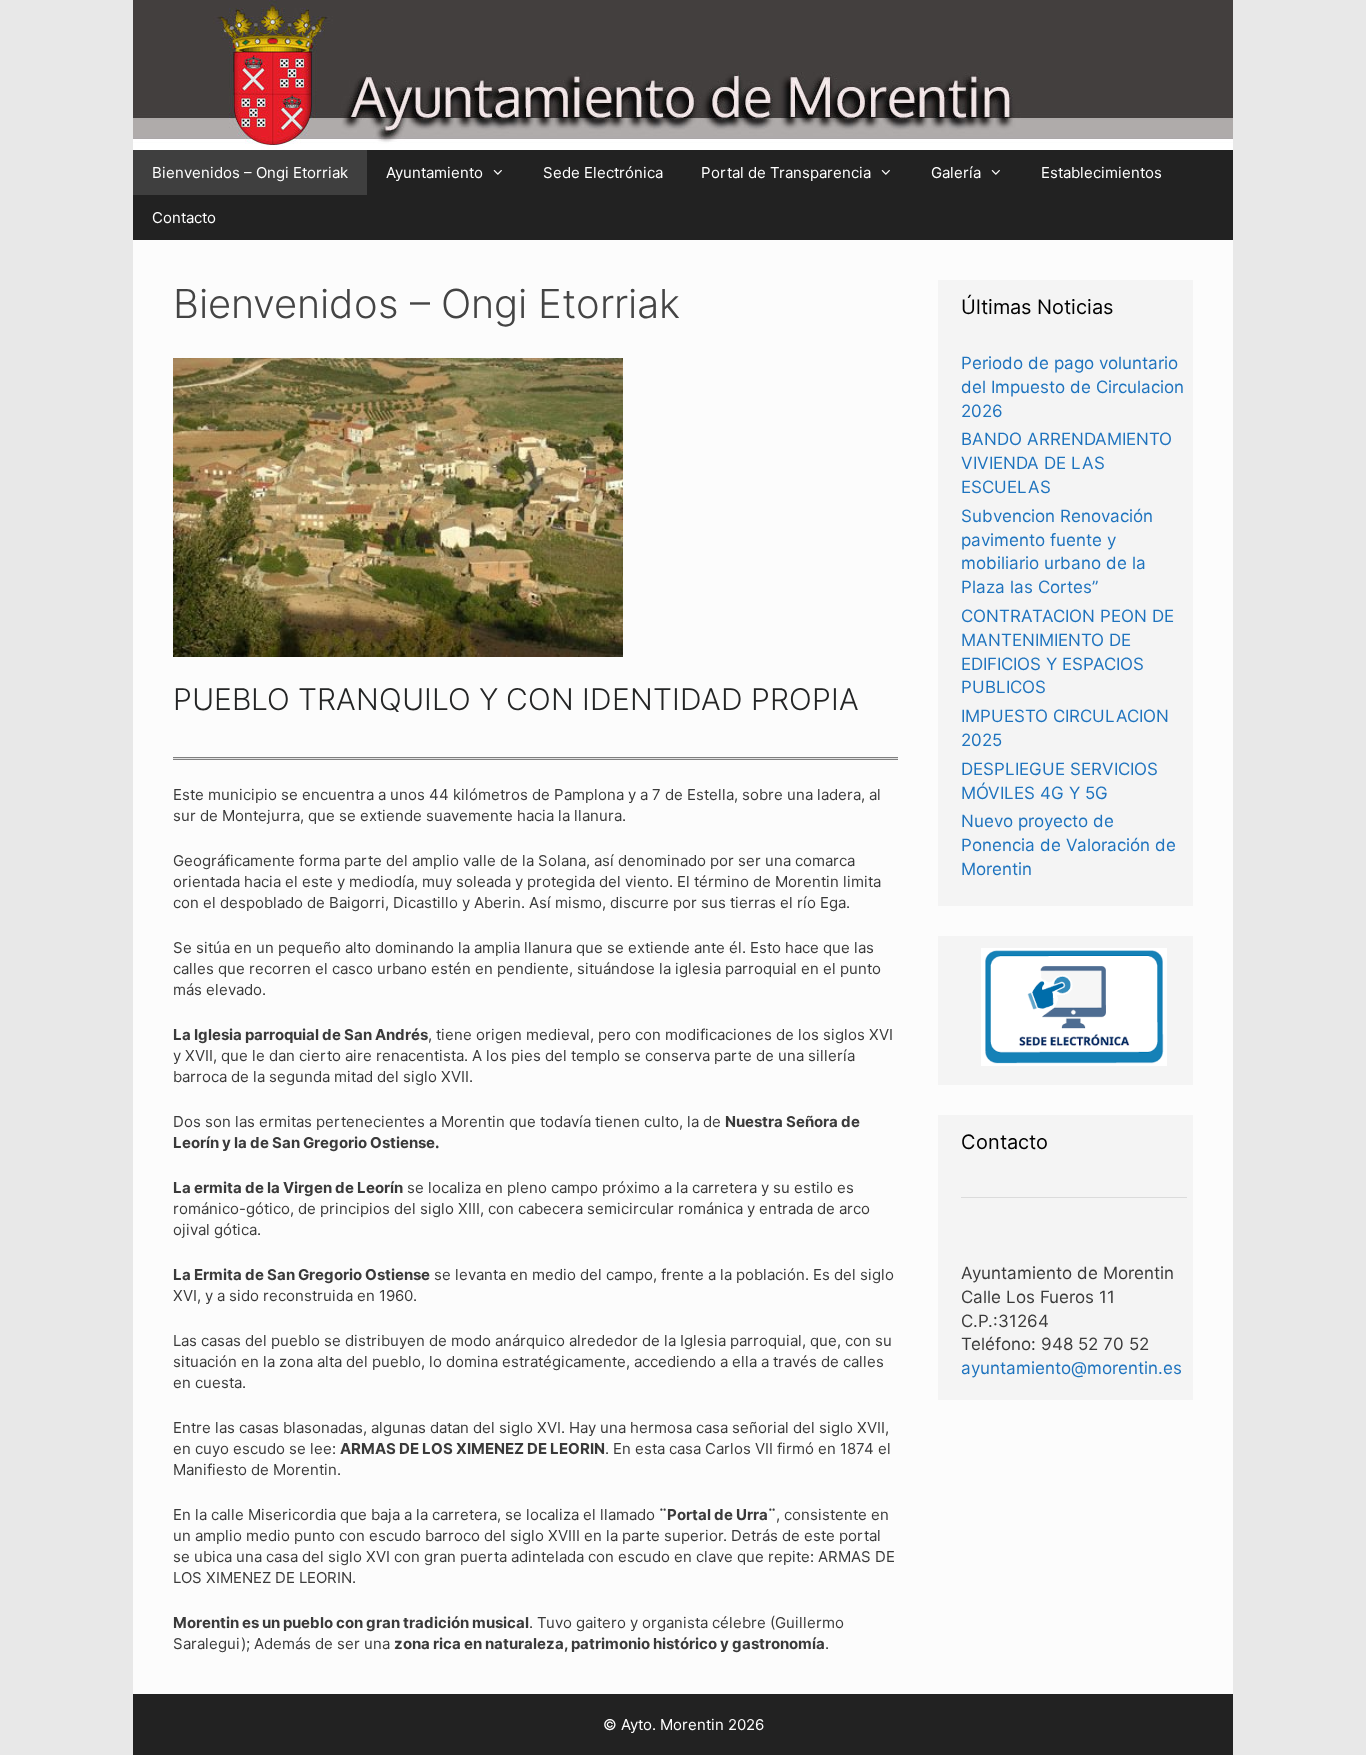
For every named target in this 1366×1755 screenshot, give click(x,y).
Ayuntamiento (434, 172)
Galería (956, 172)
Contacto (184, 217)
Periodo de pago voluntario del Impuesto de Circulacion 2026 (1072, 387)
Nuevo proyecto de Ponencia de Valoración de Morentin (1068, 845)
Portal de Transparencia (786, 172)
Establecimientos (1101, 172)
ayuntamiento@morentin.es (1071, 1368)
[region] (398, 507)
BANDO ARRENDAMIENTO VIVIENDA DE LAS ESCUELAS (1066, 463)
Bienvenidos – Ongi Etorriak (250, 172)
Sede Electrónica (603, 172)
